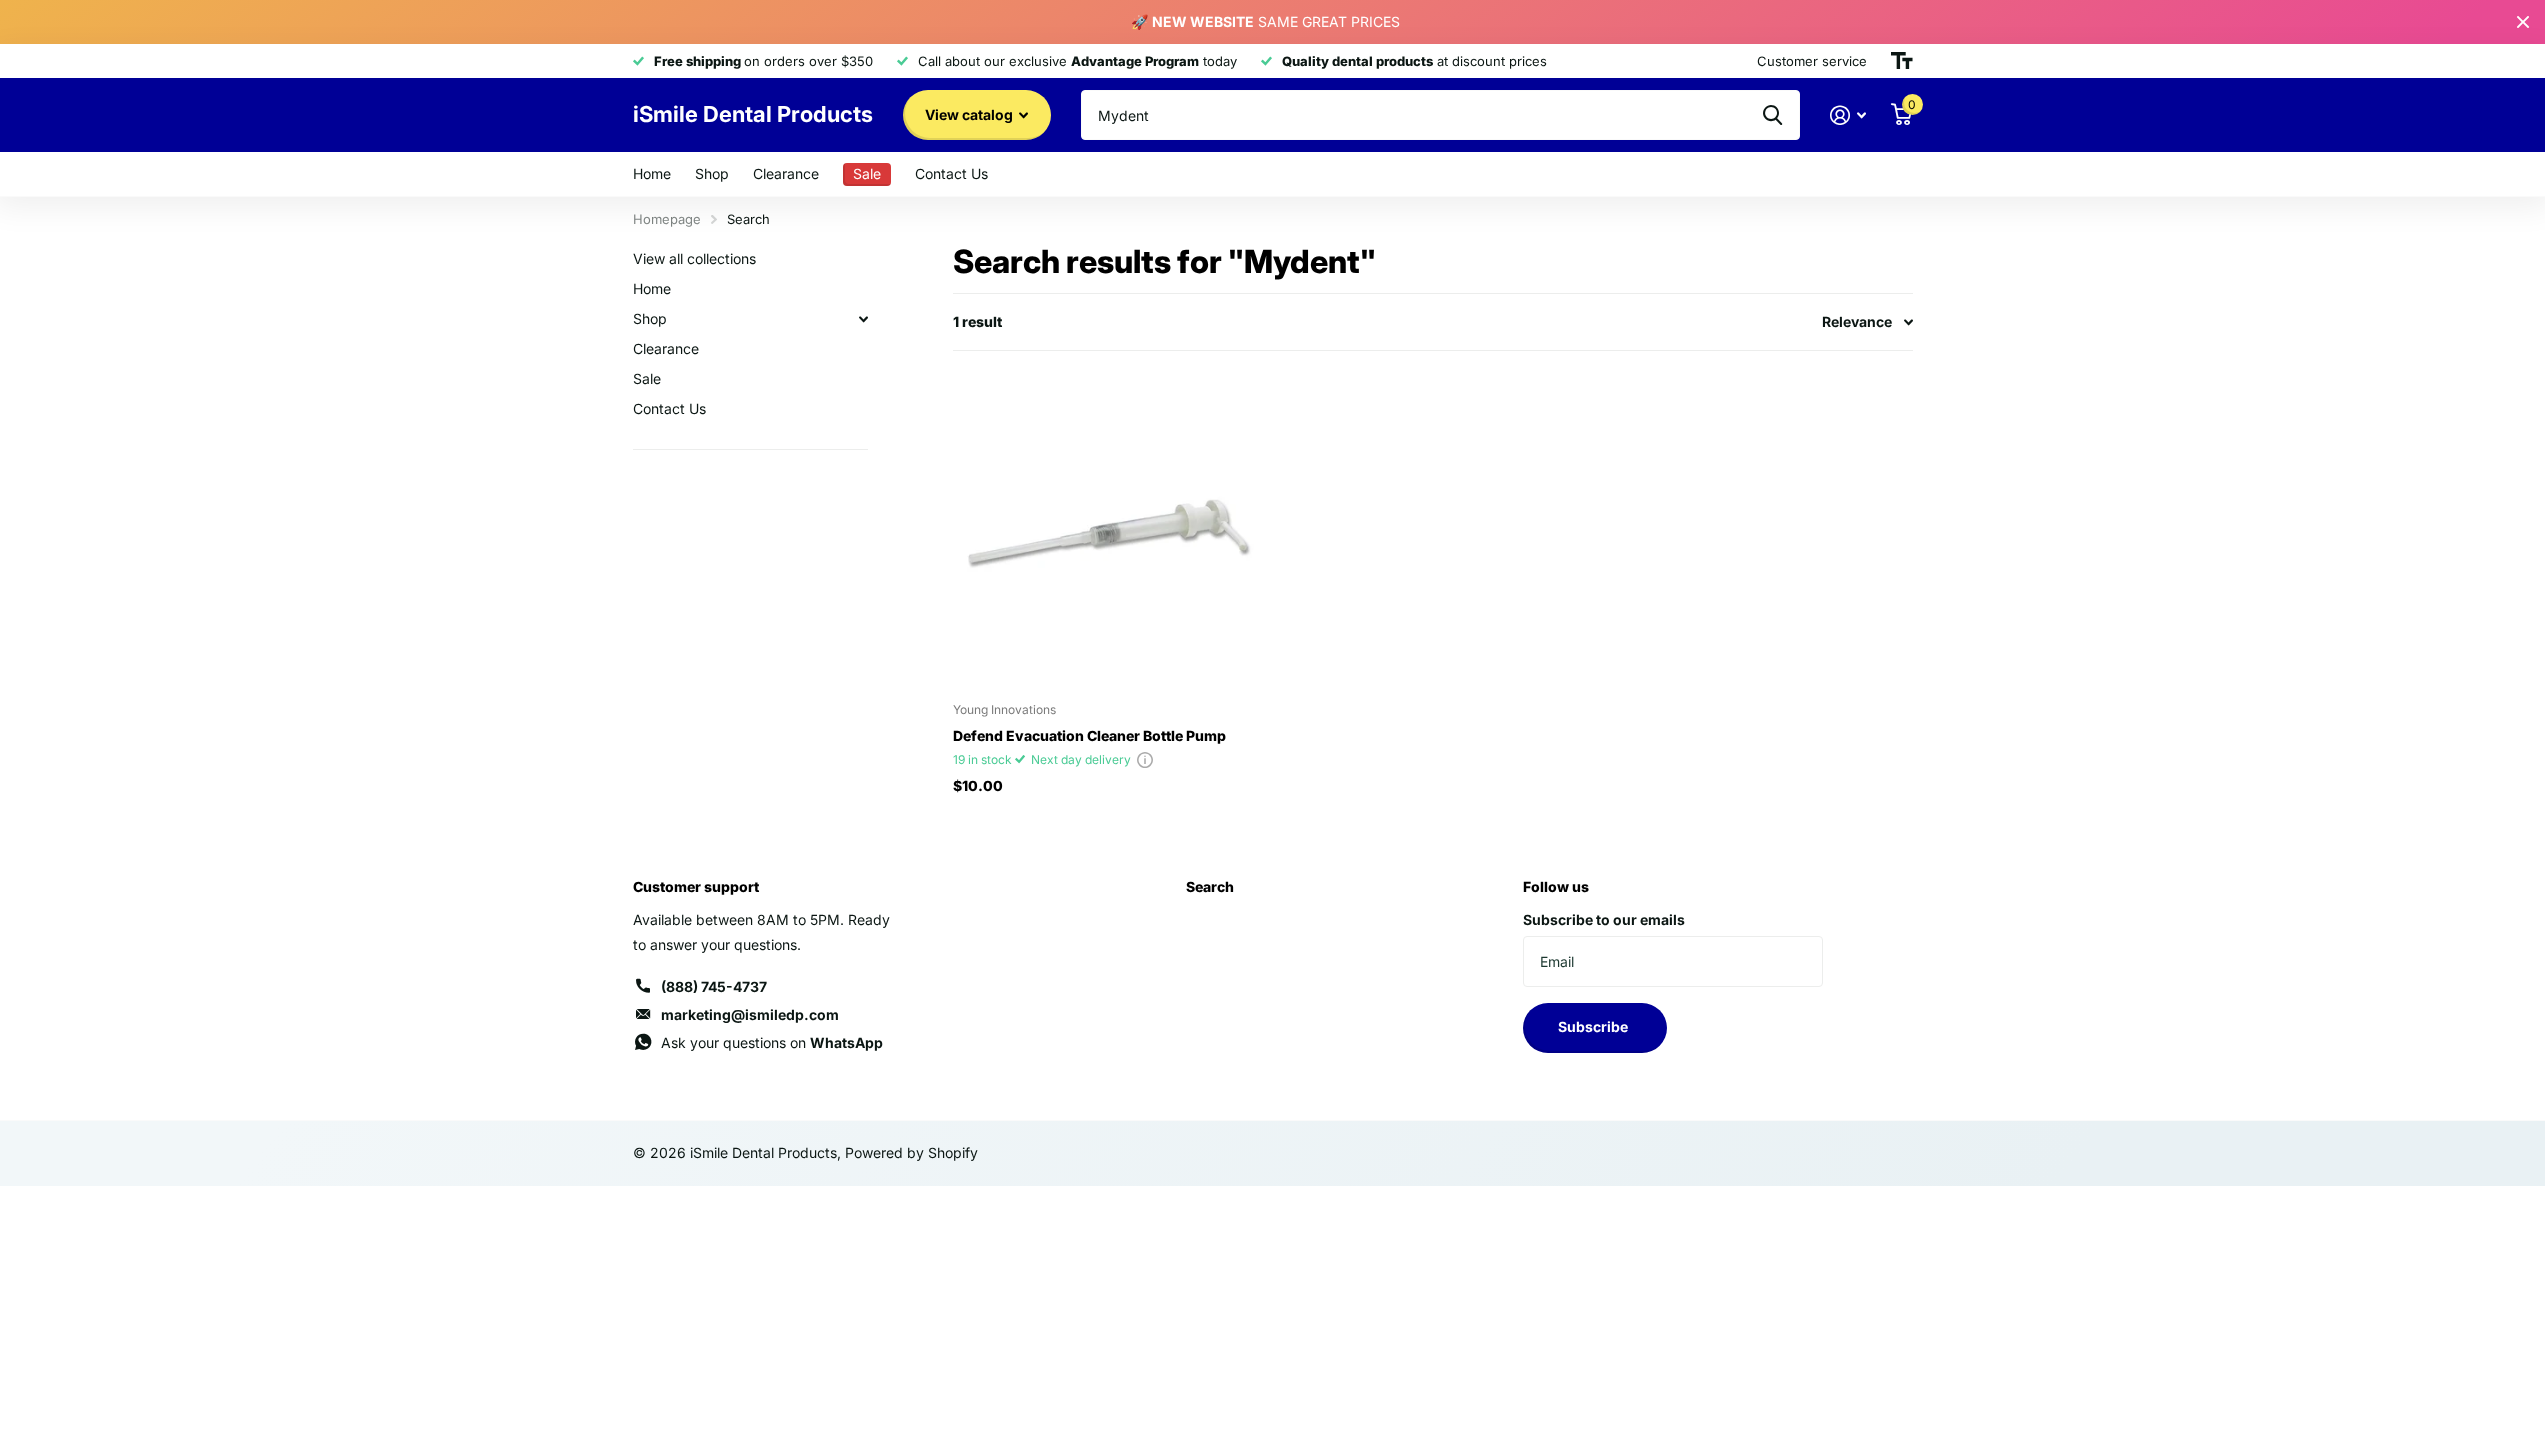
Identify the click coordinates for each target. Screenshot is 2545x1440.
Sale (647, 378)
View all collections (694, 258)
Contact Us (951, 173)
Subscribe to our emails (1604, 919)
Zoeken (1772, 115)
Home (652, 173)
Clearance (786, 173)
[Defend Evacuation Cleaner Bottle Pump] (1107, 531)
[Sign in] (1848, 115)
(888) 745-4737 (714, 986)
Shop (712, 173)
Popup (1145, 759)
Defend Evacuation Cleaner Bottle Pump (1089, 735)
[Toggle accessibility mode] (1902, 61)
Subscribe (1594, 1026)
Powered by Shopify (911, 1152)
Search (1210, 886)
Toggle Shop (864, 319)
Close (2523, 22)
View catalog (970, 114)
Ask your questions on (772, 1042)
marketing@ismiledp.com (750, 1014)
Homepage (667, 219)
